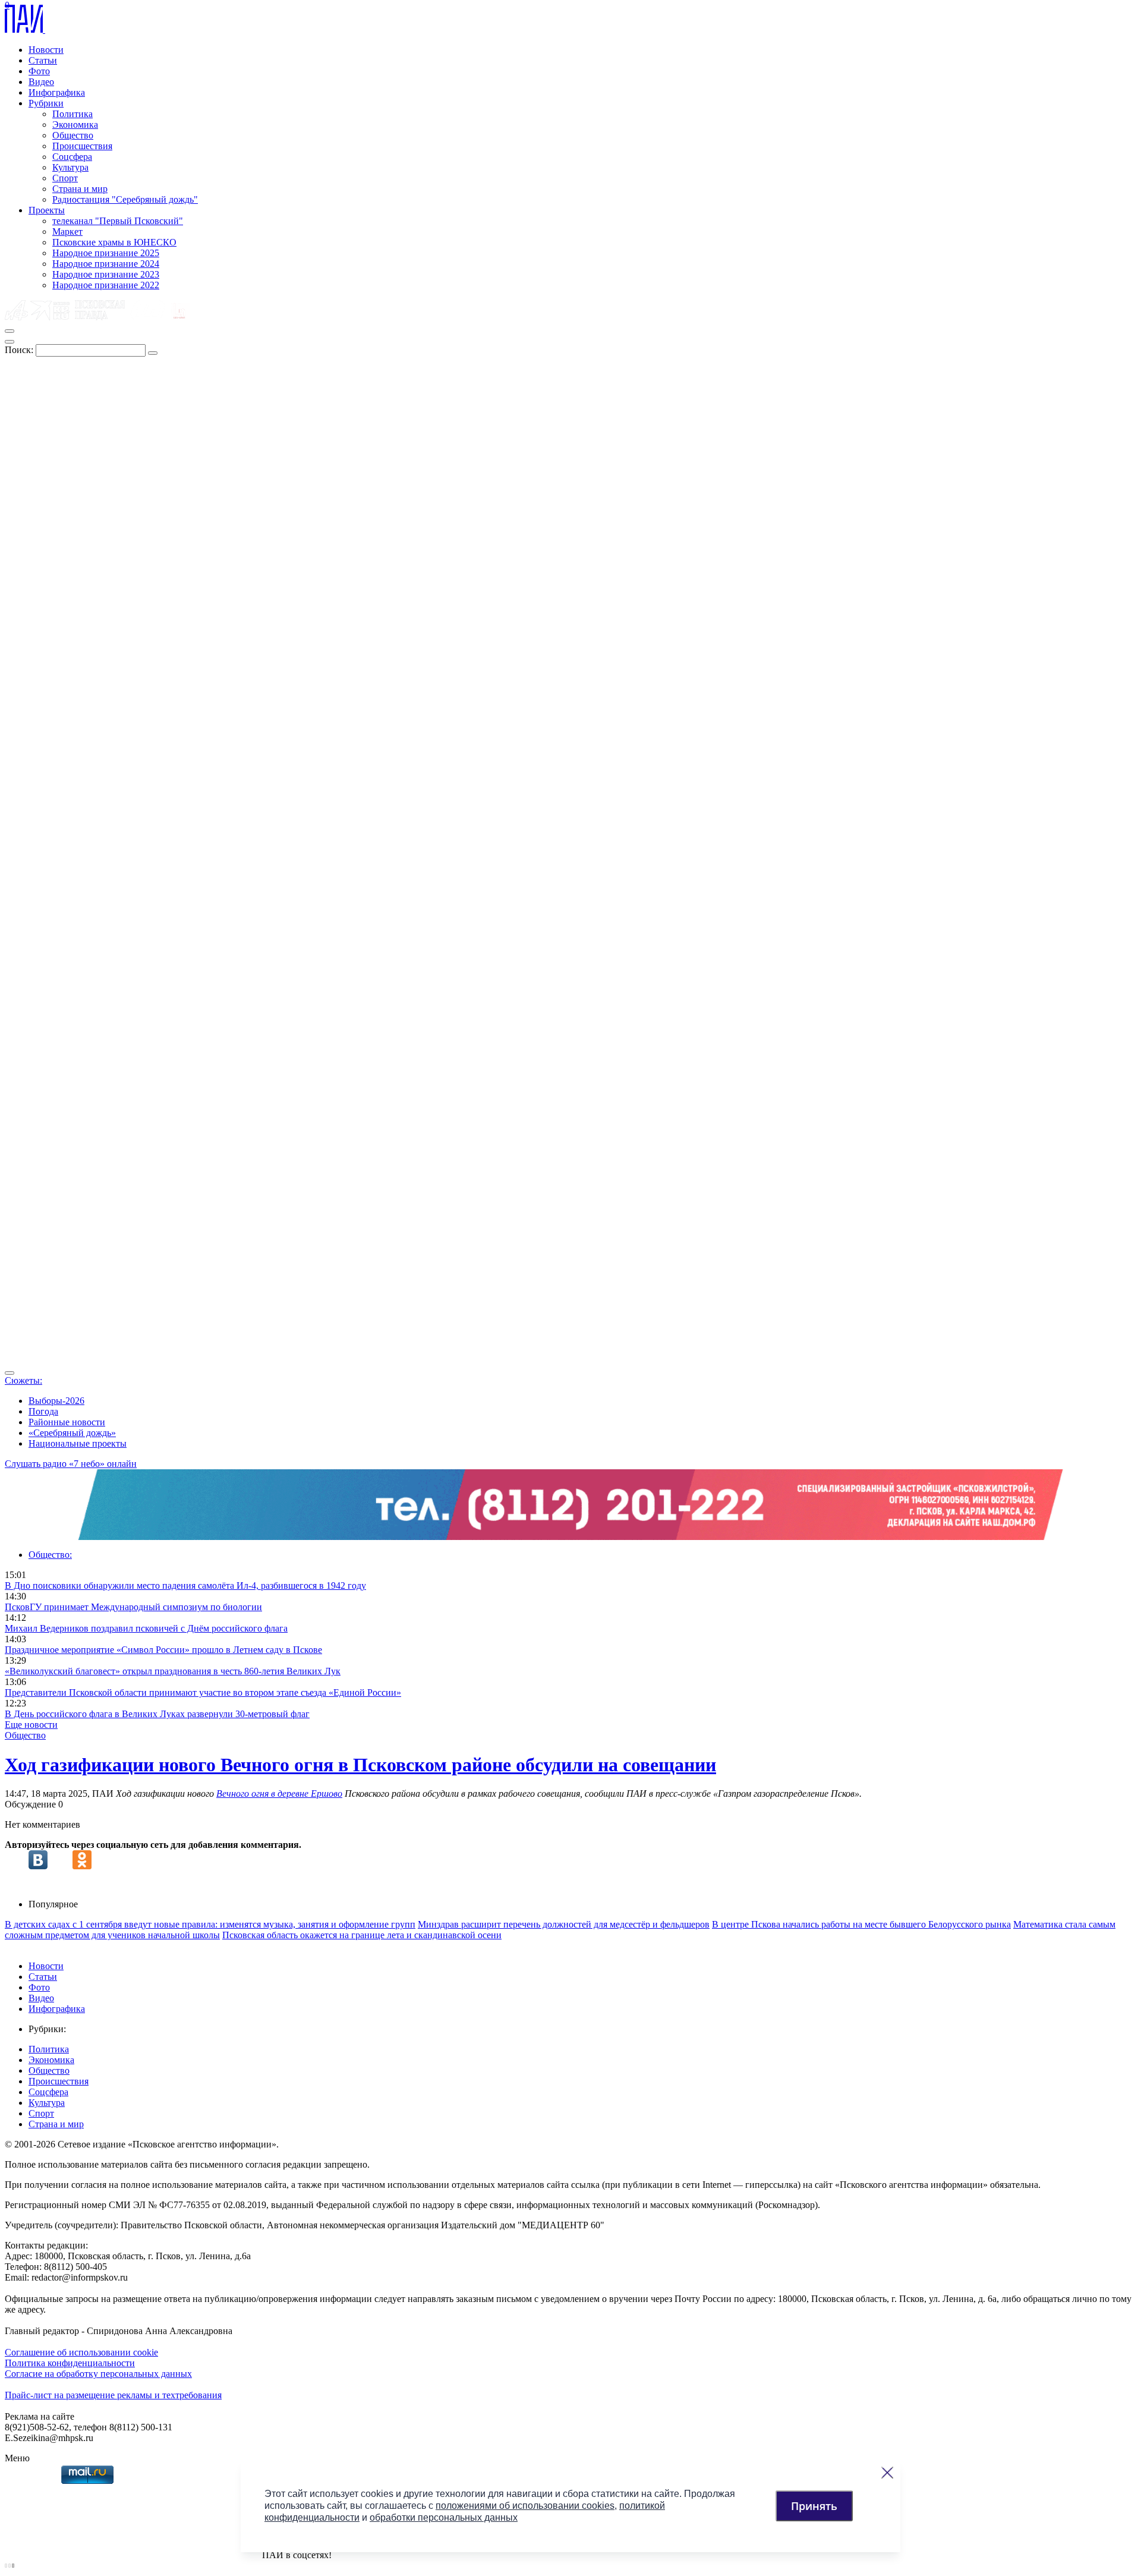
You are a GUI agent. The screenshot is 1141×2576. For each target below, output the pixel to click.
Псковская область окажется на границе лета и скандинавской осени (362, 1935)
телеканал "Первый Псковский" (118, 221)
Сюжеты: (23, 1380)
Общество (73, 135)
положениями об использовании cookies (525, 2506)
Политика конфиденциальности (70, 2363)
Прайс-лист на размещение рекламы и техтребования (113, 2395)
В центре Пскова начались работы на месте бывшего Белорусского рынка (861, 1924)
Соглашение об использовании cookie (81, 2352)
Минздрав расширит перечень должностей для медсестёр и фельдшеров (564, 1924)
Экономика (75, 125)
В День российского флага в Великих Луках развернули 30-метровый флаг (157, 1714)
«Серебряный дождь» (72, 1433)
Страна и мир (80, 189)
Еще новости (31, 1725)
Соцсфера (72, 157)
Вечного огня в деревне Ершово (279, 1794)
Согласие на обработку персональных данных (98, 2374)
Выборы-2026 (56, 1401)
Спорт (65, 178)
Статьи (43, 60)
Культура (70, 167)
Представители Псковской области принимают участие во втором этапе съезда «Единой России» (203, 1692)
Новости (46, 50)
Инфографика (57, 92)
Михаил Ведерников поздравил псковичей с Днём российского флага (146, 1628)
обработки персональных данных (444, 2517)
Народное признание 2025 (106, 253)
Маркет (67, 232)
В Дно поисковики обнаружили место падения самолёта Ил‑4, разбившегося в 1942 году (185, 1585)
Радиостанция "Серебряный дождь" (125, 199)
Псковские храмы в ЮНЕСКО (114, 242)
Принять (814, 2506)
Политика (73, 114)
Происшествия (82, 146)
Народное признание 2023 (106, 274)
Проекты (47, 210)
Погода (43, 1411)
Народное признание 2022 (106, 285)
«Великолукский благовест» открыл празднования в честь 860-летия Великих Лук (173, 1671)
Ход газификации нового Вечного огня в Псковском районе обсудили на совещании (360, 1765)
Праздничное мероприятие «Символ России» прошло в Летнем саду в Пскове (163, 1650)
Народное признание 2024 (106, 264)
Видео (41, 82)
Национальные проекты (78, 1443)
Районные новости (67, 1422)
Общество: (50, 1555)
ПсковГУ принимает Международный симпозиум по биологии (133, 1607)
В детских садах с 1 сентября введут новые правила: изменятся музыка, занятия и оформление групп (210, 1924)
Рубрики (46, 103)
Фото (39, 71)
